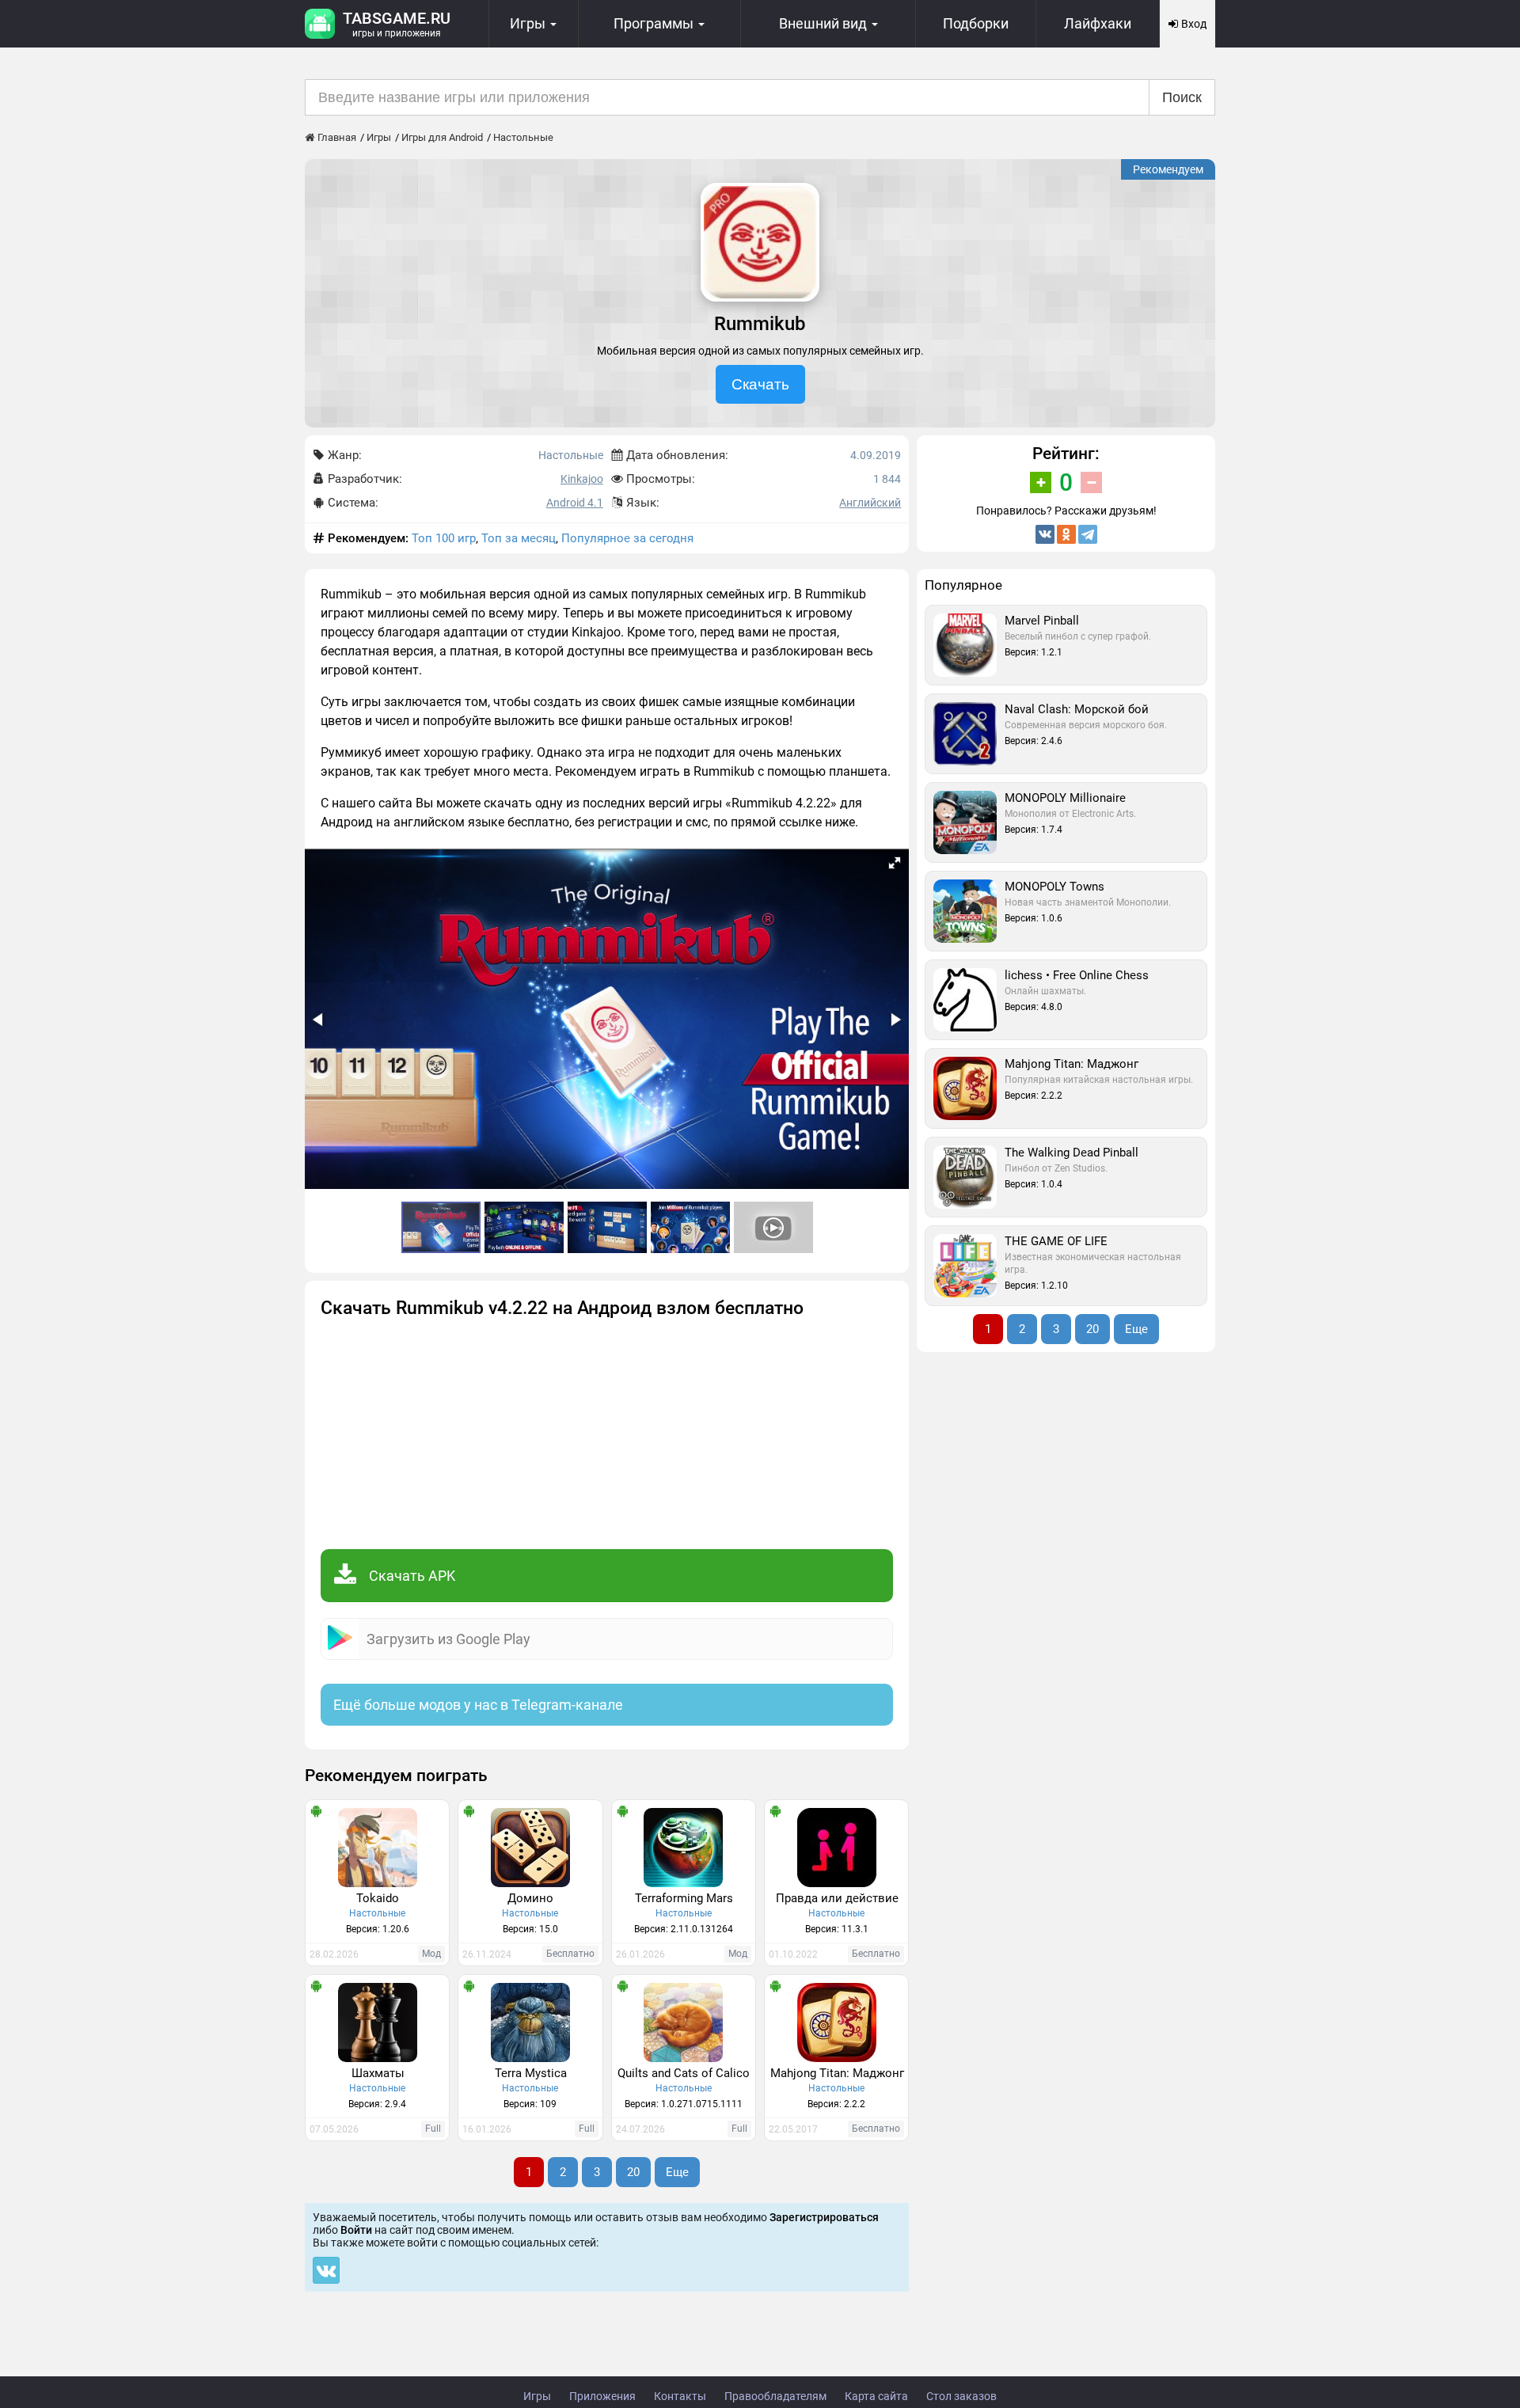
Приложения (602, 2396)
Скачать (760, 384)
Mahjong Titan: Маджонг (837, 2073)
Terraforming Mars (684, 1898)
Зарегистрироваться (824, 2217)
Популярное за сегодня (627, 538)
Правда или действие (837, 1898)
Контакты (680, 2396)
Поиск (1182, 97)
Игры (537, 2396)
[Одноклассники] (1066, 534)
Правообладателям (775, 2396)
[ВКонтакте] (1045, 534)
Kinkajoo (582, 479)
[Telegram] (1088, 534)
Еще (677, 2172)
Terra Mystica (531, 2073)
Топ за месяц (519, 538)
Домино (530, 1898)
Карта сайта (876, 2396)
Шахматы (378, 2073)
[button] (895, 863)
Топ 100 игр (444, 538)
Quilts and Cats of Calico (684, 2073)
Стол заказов (961, 2396)
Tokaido (378, 1898)
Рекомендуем (1168, 169)
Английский (870, 503)
